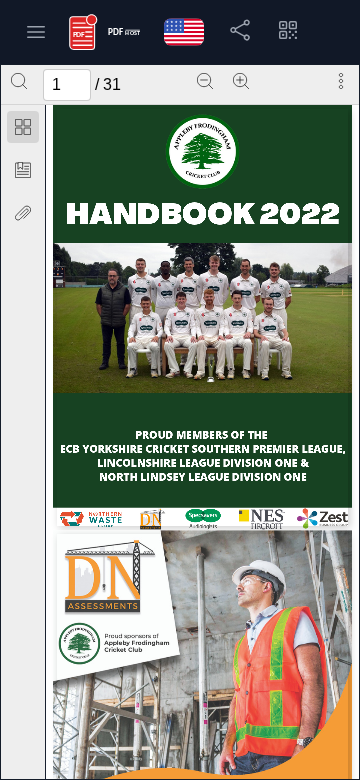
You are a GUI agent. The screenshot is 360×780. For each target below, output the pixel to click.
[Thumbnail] (23, 127)
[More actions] (341, 81)
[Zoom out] (205, 81)
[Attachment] (23, 213)
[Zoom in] (241, 81)
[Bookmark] (23, 170)
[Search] (19, 81)
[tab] (23, 130)
